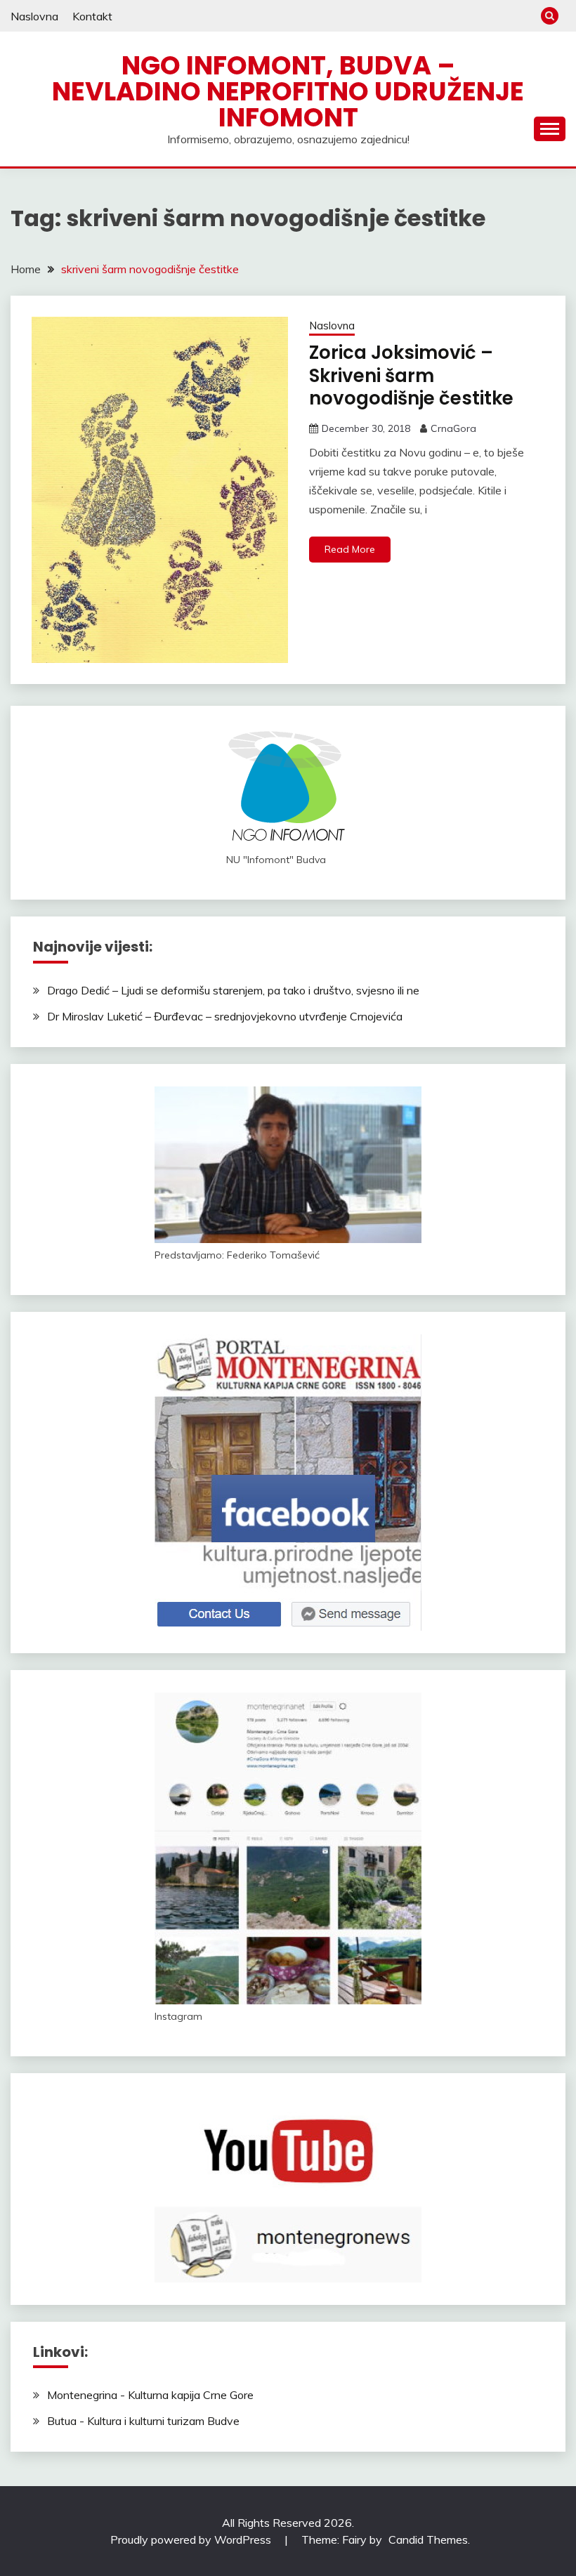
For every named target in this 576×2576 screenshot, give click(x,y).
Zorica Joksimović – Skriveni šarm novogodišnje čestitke (411, 375)
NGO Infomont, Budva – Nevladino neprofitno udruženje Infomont (288, 91)
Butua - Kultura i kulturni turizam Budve (143, 2421)
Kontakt (92, 16)
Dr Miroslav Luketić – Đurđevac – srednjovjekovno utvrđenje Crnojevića (225, 1016)
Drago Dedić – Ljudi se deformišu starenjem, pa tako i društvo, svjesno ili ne (233, 990)
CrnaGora (453, 428)
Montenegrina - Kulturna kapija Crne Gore (150, 2395)
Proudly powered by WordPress (192, 2539)
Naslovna (34, 16)
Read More (350, 549)
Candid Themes (428, 2539)
